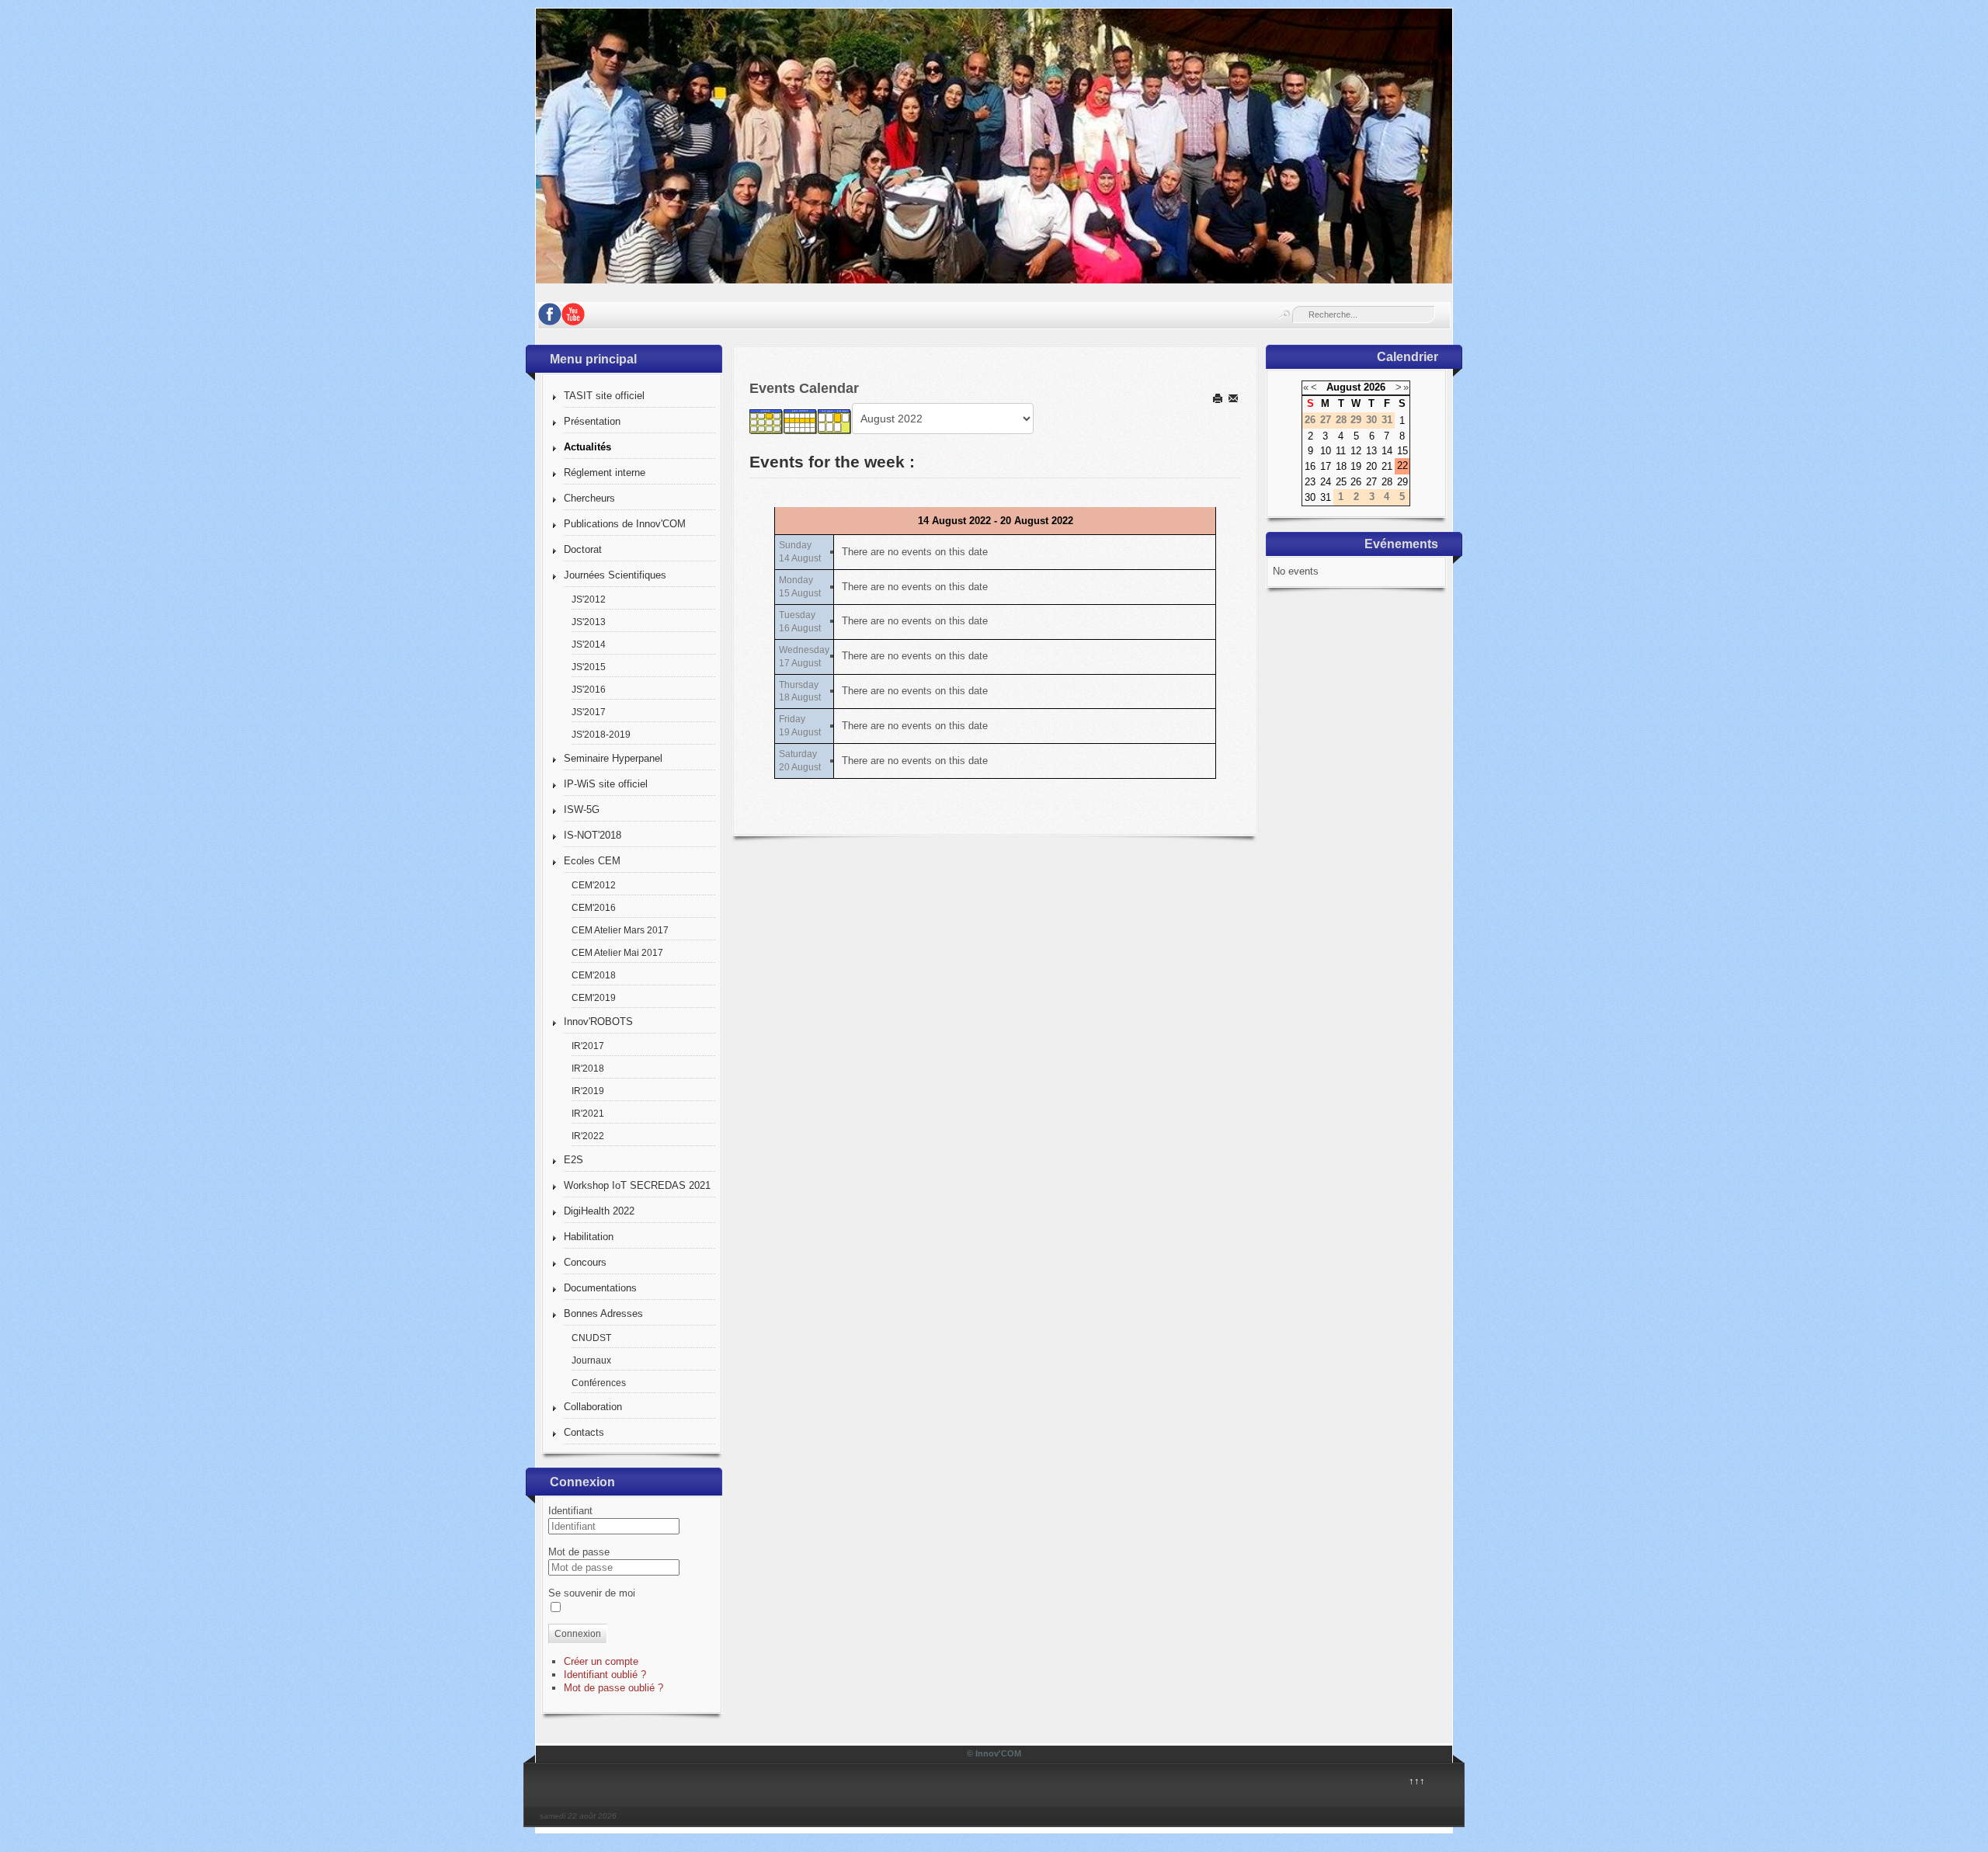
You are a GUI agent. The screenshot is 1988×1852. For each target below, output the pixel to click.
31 (1326, 497)
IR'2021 (588, 1113)
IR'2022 (588, 1136)
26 (1356, 482)
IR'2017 (588, 1046)
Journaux (591, 1360)
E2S (573, 1160)
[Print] (1219, 398)
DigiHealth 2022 (599, 1211)
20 (1371, 466)
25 (1341, 482)
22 (1402, 466)
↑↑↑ (1417, 1781)
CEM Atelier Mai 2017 (617, 952)
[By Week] (801, 421)
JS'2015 (589, 667)
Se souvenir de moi (592, 1593)
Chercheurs (589, 498)
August (1343, 387)
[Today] (835, 421)
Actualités (587, 447)
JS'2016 (589, 689)
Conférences (599, 1383)
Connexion (578, 1634)
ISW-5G (582, 810)
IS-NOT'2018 (593, 835)
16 (1310, 466)
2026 (1375, 387)
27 (1371, 482)
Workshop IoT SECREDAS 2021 (637, 1185)
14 (1387, 451)
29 (1402, 482)
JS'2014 (589, 644)
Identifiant (570, 1511)
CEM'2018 (594, 975)
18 (1341, 466)
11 (1341, 451)
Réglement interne (605, 473)
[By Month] (766, 421)
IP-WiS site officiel (606, 784)
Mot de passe (579, 1552)
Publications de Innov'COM (625, 524)
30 (1310, 497)
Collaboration (593, 1407)
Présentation (592, 421)
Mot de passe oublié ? (613, 1688)
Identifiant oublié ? (605, 1675)
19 (1356, 466)
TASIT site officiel (604, 396)
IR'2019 (588, 1091)
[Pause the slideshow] (1405, 146)
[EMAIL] (1234, 398)
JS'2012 (589, 599)
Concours (585, 1262)
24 (1326, 482)
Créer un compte (601, 1661)
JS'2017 (589, 712)
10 (1326, 451)
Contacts (584, 1432)
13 (1371, 451)
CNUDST (591, 1338)
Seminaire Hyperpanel (613, 758)
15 (1402, 451)
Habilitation (589, 1237)
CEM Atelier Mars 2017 (620, 930)
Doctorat (583, 549)
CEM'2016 (594, 907)
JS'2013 (589, 622)
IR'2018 (588, 1068)
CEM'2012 (594, 885)
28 (1387, 482)
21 (1387, 466)
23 (1310, 482)
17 (1326, 466)
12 (1356, 451)
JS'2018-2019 (601, 734)
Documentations (600, 1288)
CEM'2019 (594, 997)
